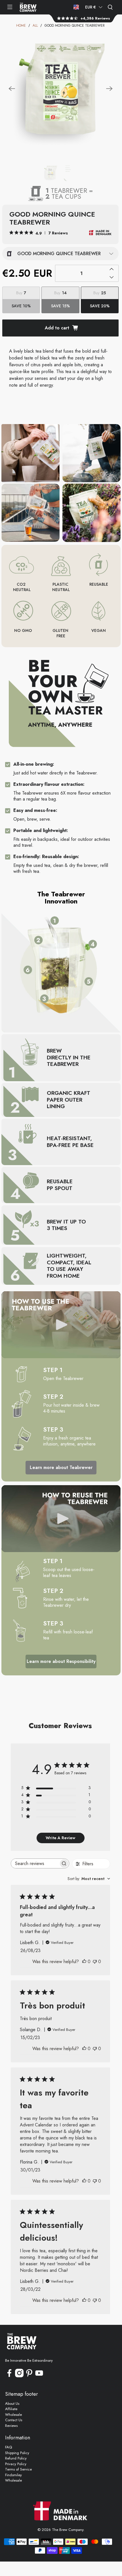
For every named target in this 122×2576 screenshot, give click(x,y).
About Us (12, 2404)
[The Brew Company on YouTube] (39, 2376)
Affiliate (11, 2409)
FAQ (9, 2447)
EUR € (91, 7)
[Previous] (12, 89)
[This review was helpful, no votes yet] (84, 1962)
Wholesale (13, 2415)
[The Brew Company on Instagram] (19, 2376)
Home (21, 26)
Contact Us (14, 2420)
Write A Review (60, 1838)
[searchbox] (35, 1863)
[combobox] (89, 1879)
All (35, 26)
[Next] (109, 89)
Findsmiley (13, 2475)
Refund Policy (16, 2458)
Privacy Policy (16, 2464)
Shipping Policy (17, 2453)
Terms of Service (18, 2469)
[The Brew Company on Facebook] (9, 2376)
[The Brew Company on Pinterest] (29, 2376)
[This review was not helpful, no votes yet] (95, 1962)
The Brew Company (68, 2530)
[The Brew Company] (28, 7)
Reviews (11, 2426)
